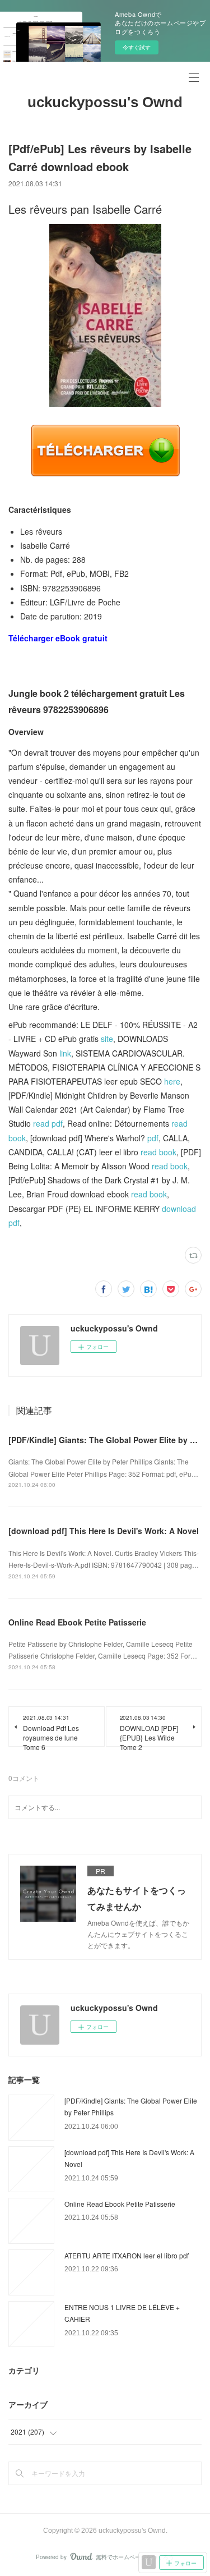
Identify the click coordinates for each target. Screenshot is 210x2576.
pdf (153, 1138)
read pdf (48, 1123)
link (65, 1053)
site (107, 1039)
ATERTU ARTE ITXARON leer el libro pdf (127, 2255)
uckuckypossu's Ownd (105, 102)
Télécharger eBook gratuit (58, 638)
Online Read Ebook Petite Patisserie (77, 1622)
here (172, 1081)
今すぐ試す (137, 47)
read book (158, 1152)
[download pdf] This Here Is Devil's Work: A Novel (104, 1531)
